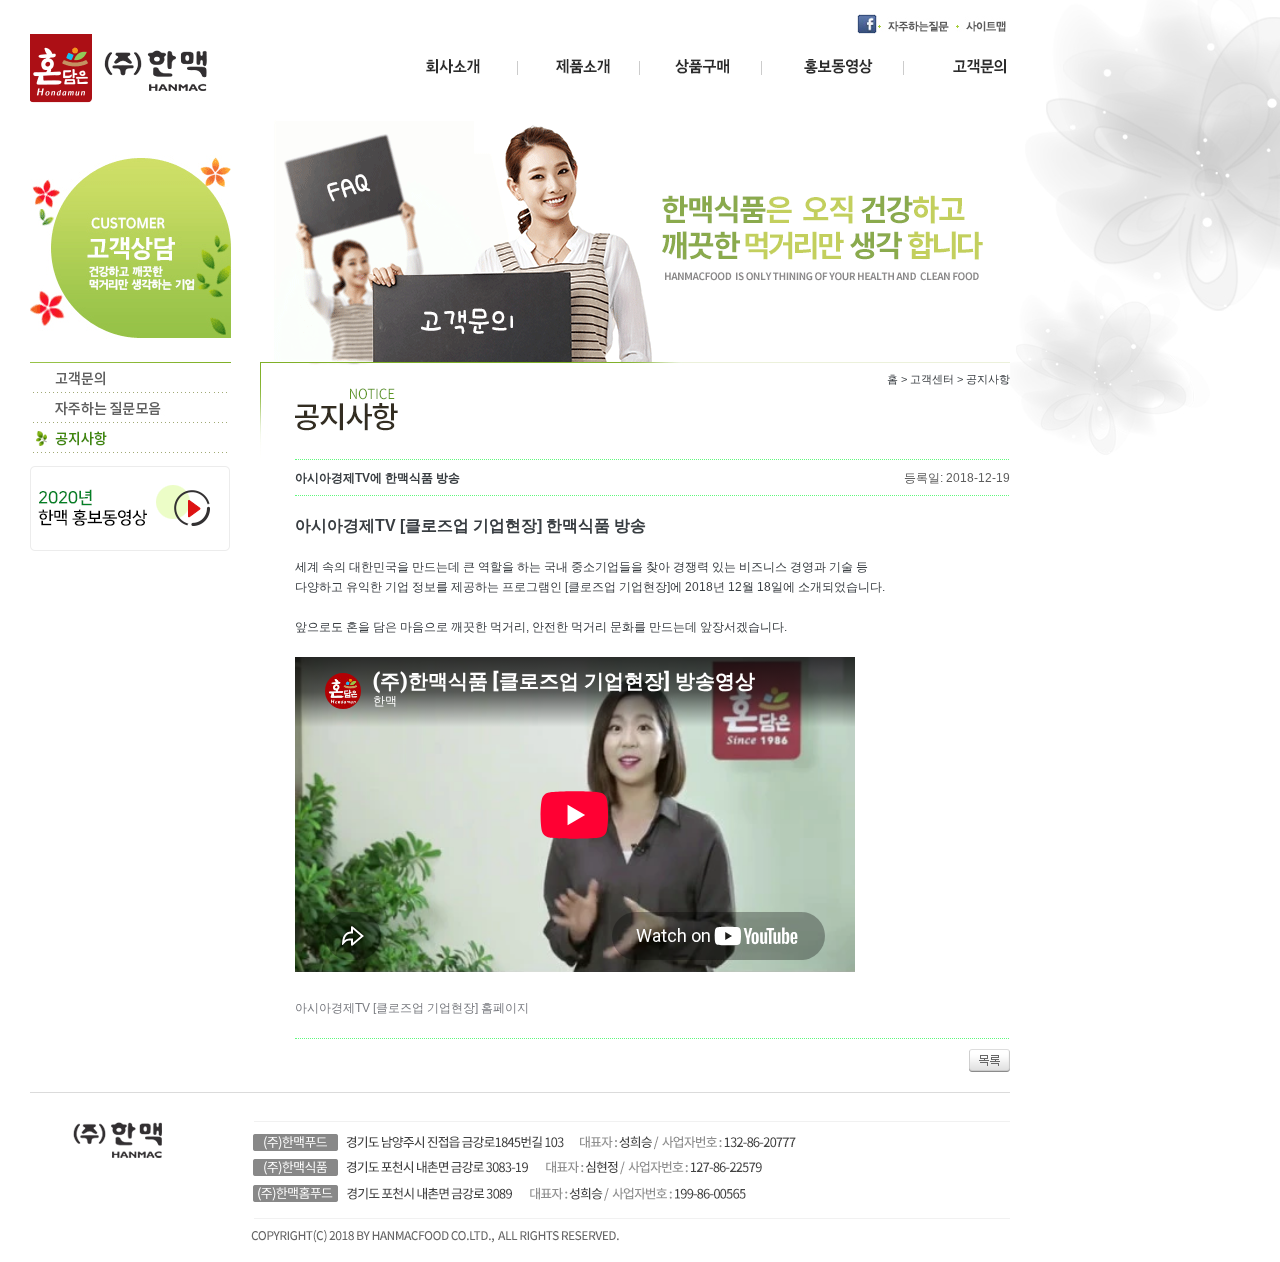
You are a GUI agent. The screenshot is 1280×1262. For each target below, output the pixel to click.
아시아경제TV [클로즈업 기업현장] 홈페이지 (412, 1008)
